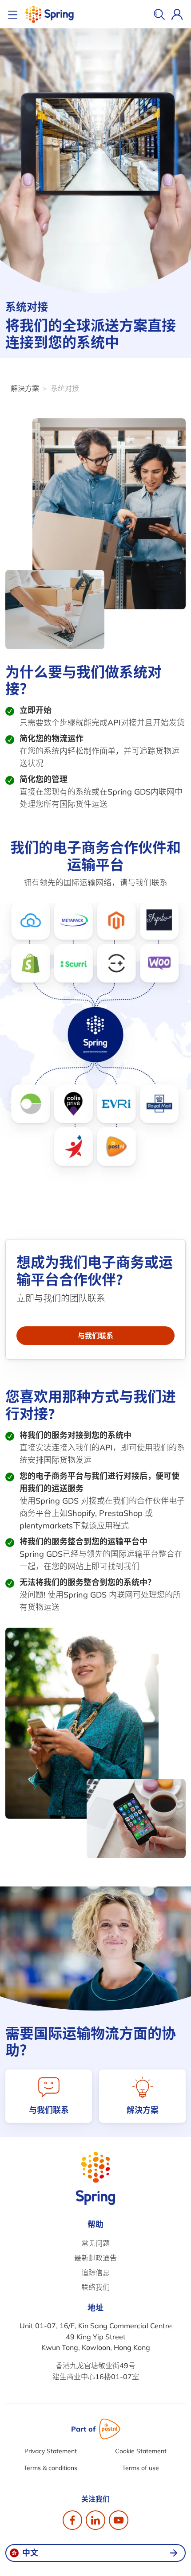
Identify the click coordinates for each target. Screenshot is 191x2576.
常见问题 (95, 2243)
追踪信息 (95, 2272)
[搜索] (159, 14)
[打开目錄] (14, 14)
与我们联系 (95, 1336)
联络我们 (95, 2287)
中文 (30, 2553)
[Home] (49, 14)
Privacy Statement (51, 2451)
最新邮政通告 (95, 2258)
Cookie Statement (141, 2451)
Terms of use (141, 2468)
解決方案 (25, 388)
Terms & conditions (50, 2468)
